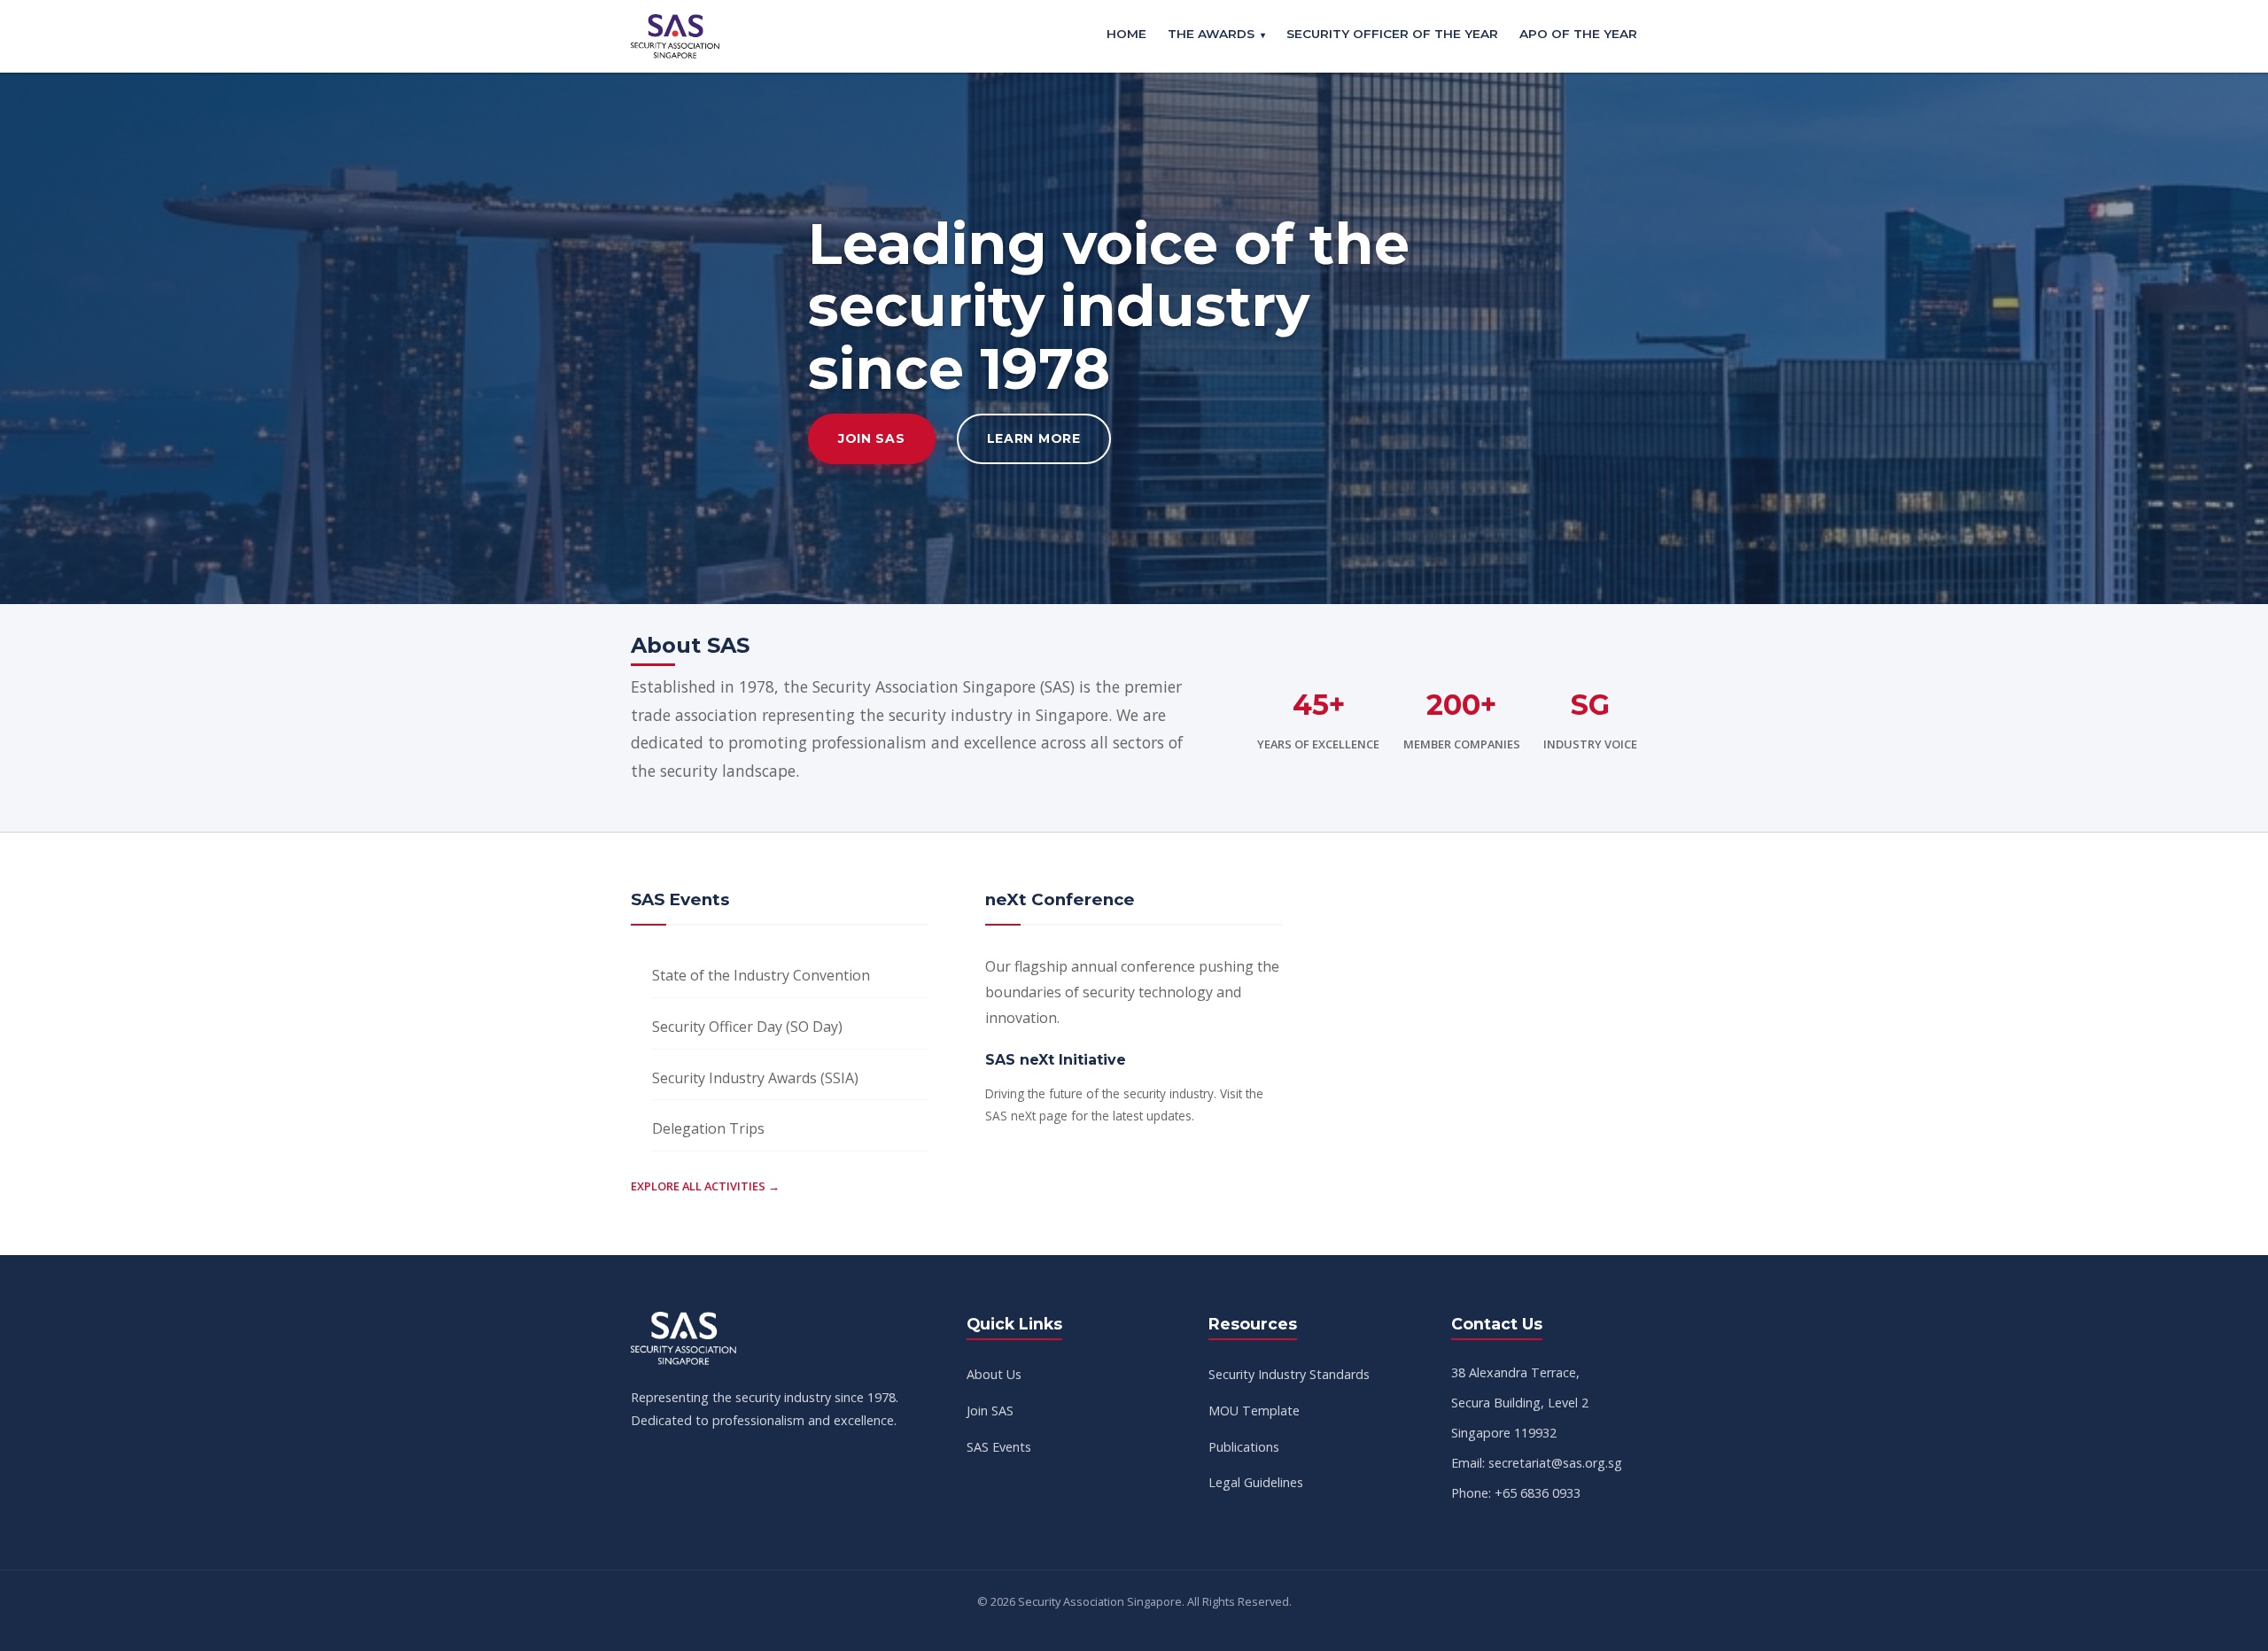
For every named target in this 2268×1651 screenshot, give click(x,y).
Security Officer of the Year (1392, 34)
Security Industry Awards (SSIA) (755, 1078)
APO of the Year (1578, 34)
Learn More (1034, 438)
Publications (1244, 1447)
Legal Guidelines (1256, 1482)
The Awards (1211, 34)
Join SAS (872, 438)
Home (1126, 34)
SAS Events (999, 1447)
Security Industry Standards (1289, 1374)
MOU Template (1254, 1411)
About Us (994, 1374)
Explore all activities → (705, 1186)
